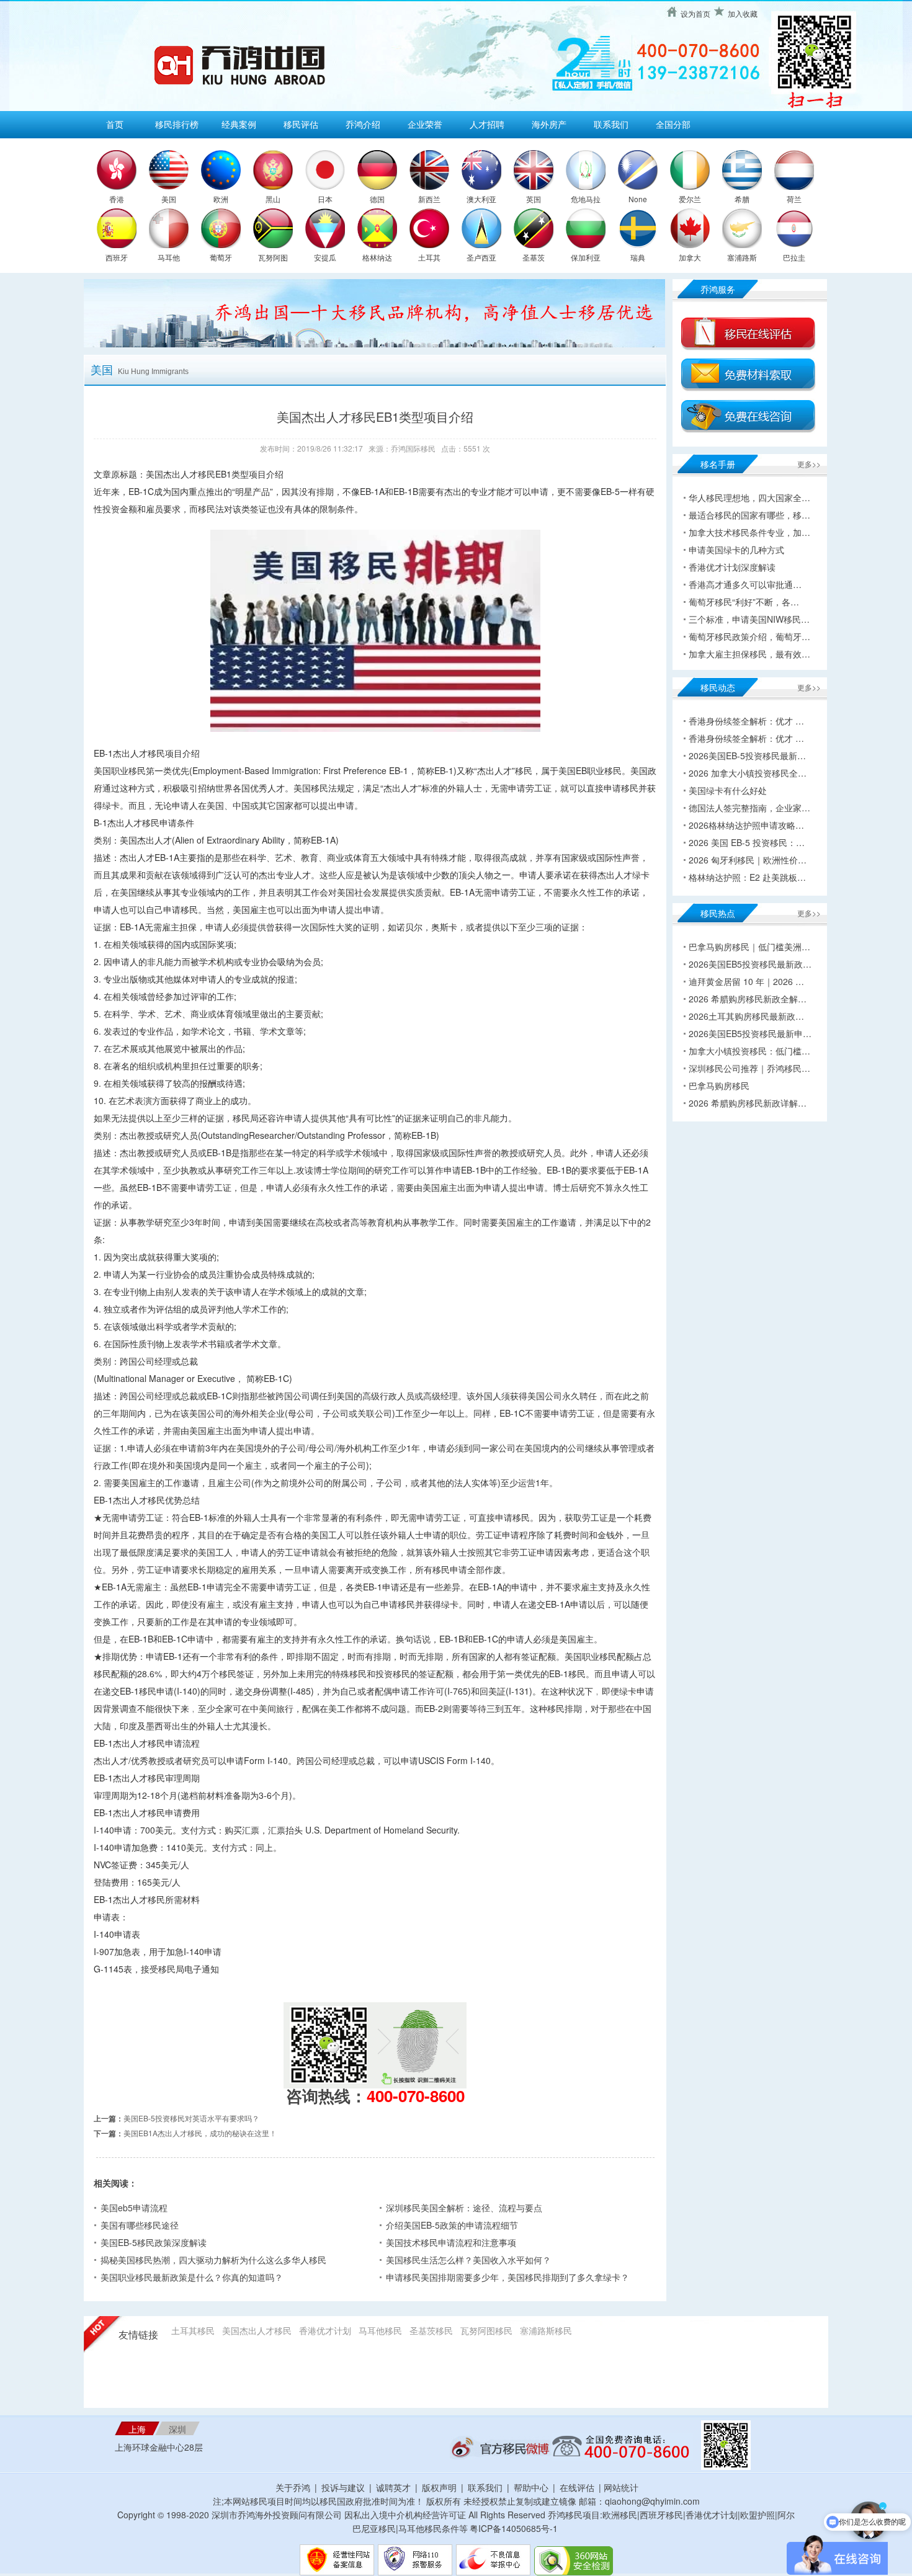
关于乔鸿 (293, 2487)
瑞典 (638, 257)
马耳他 (169, 257)
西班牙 (117, 257)
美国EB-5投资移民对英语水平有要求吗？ (191, 2118)
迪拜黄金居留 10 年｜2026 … (746, 981)
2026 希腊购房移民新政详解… (748, 1103)
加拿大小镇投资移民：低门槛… (749, 1051)
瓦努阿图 (273, 257)
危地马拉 (586, 199)
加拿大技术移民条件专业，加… (749, 532)
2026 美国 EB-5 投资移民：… (747, 842)
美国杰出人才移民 (257, 2330)
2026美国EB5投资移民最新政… (750, 964)
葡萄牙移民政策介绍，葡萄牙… (749, 636)
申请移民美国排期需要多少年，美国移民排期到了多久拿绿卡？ (507, 2277)
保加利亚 (586, 257)
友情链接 (138, 2335)
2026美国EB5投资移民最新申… (750, 1033)
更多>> (809, 464)
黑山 (273, 199)
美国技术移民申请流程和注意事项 (451, 2242)
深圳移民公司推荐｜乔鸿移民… (749, 1068)
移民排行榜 (177, 124)
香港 (117, 199)
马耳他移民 (380, 2330)
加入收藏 (743, 13)
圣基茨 (534, 257)
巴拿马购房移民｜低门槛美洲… (749, 947)
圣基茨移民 (431, 2330)
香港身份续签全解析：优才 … (746, 721)
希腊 (742, 199)
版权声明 (439, 2487)
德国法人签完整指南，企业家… (749, 808)
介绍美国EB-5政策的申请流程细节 (452, 2225)
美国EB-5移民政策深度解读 (154, 2242)
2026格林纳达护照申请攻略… (746, 825)
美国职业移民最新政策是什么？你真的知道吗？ (192, 2277)
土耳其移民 (193, 2330)
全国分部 (673, 124)
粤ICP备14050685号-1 (514, 2528)
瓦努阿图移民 (486, 2330)
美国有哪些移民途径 (140, 2225)
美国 (169, 199)
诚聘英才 (393, 2487)
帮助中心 (531, 2487)
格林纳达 (377, 257)
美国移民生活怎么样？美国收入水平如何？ (468, 2260)
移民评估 (301, 124)
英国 (534, 199)
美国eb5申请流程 (134, 2208)
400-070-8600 (416, 2096)
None (638, 199)
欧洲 (221, 199)
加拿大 (690, 257)
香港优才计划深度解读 (732, 567)
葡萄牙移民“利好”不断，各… (744, 602)
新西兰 (429, 199)
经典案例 (239, 124)
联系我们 (611, 124)
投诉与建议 (343, 2487)
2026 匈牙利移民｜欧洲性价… (748, 860)
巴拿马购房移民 (719, 1085)
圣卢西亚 (481, 257)
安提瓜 (325, 257)
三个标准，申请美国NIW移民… (749, 619)
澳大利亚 (481, 199)
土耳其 (429, 257)
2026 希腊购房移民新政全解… (748, 999)
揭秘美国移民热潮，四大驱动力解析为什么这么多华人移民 (213, 2260)
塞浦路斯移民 (546, 2330)
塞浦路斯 (742, 257)
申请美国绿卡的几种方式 (736, 550)
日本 (325, 199)
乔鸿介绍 (363, 124)
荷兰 (794, 199)
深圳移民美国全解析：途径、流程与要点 (464, 2208)
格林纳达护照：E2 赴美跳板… (747, 877)
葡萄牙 (221, 257)
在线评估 (578, 2487)
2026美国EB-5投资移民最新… (747, 755)
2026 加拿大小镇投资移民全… (748, 773)
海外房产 (549, 124)
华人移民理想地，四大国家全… (749, 497)
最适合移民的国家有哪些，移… (749, 515)
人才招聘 (487, 124)
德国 (377, 199)
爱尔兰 (690, 199)
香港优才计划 (325, 2330)
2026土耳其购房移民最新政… (746, 1016)
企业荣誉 (425, 124)
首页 (115, 124)
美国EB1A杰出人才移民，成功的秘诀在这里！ (200, 2133)
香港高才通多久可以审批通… (745, 584)
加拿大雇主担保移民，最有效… (749, 654)
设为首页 (695, 13)
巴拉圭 (794, 257)
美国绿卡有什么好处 (728, 790)
